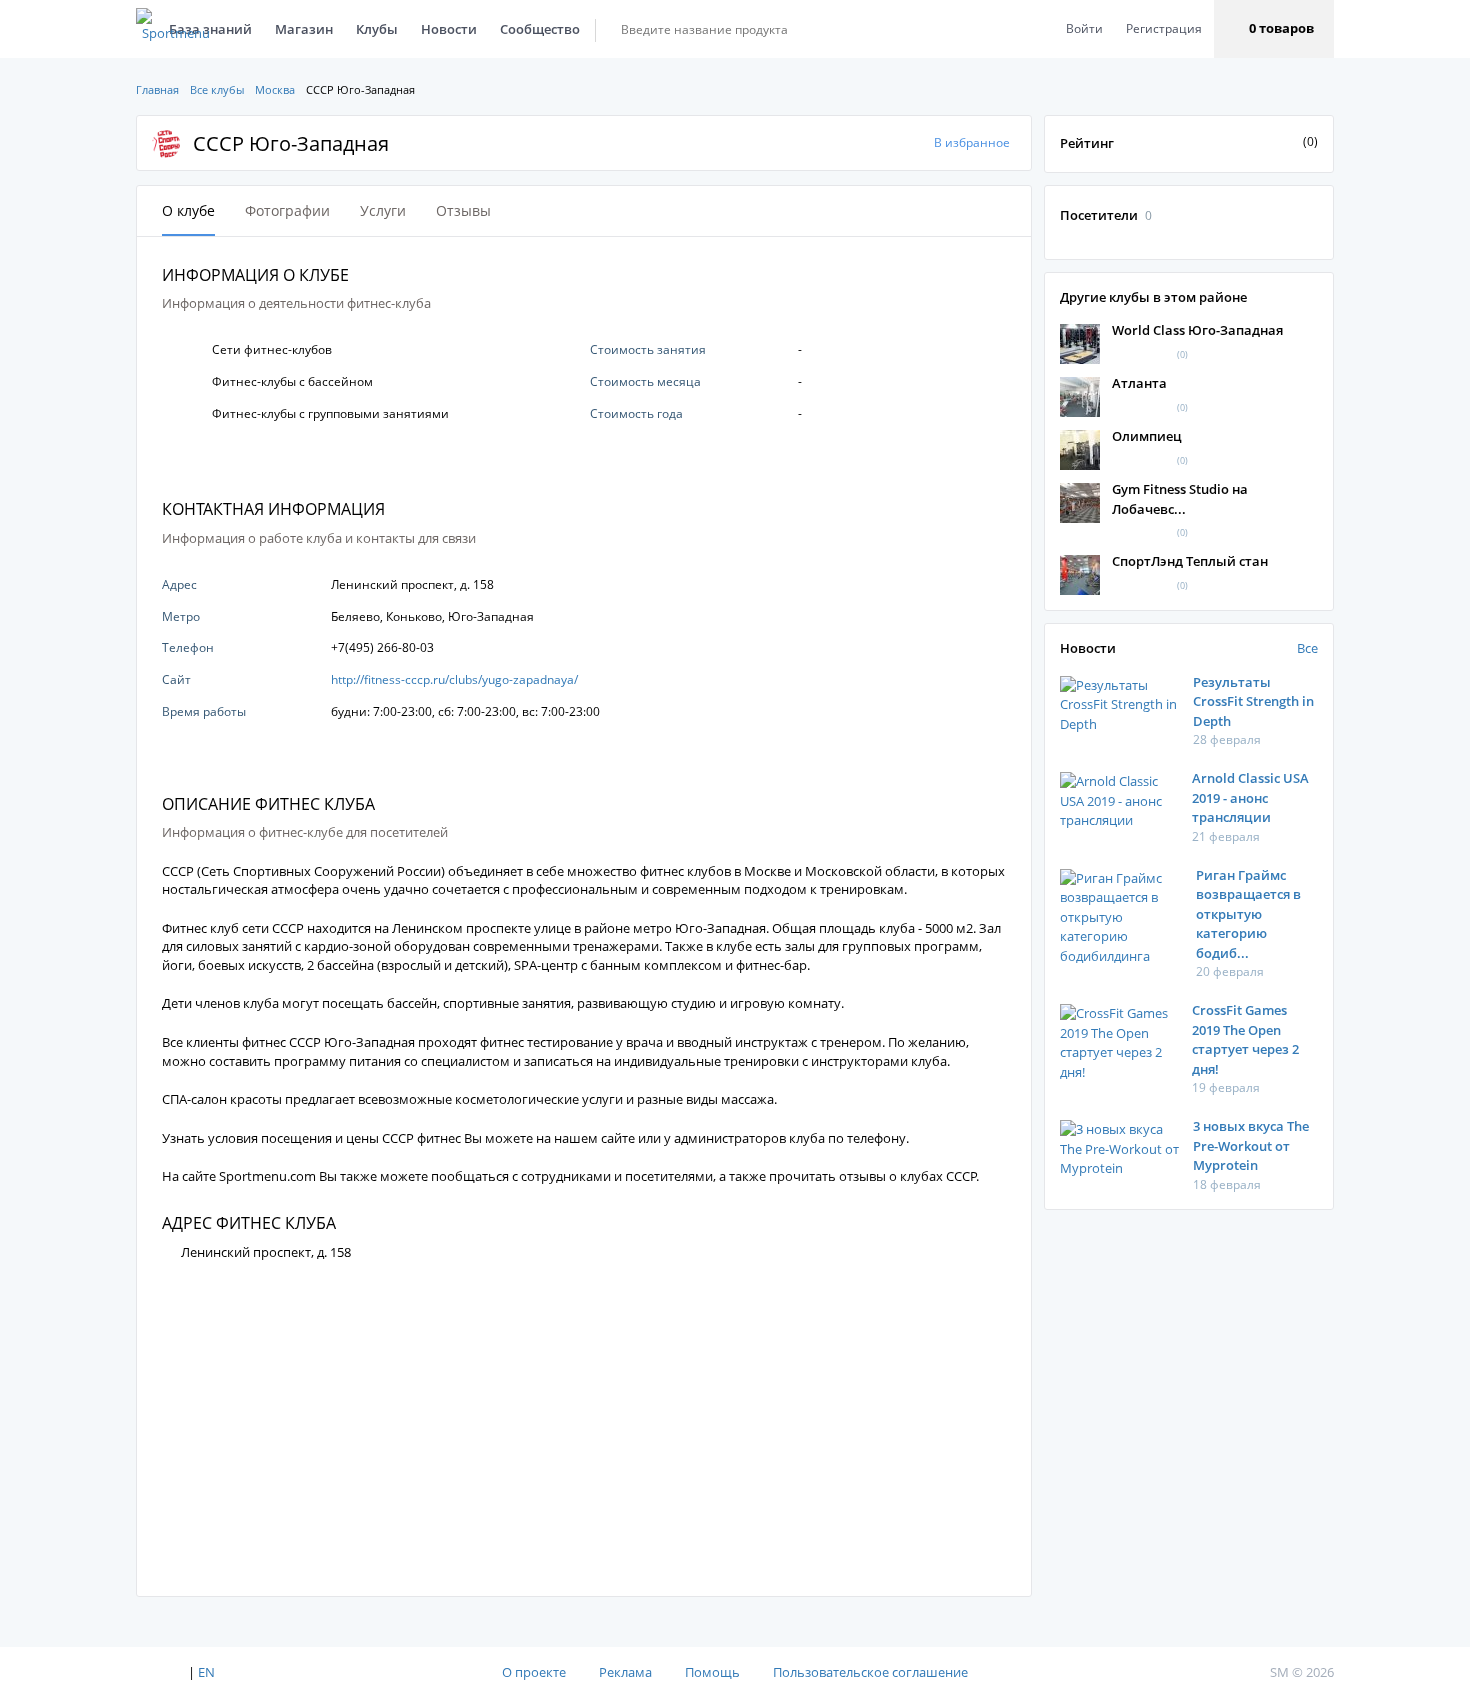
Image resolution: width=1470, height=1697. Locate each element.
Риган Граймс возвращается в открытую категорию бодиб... (1248, 914)
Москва (275, 89)
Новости (449, 29)
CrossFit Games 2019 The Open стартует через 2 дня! (1245, 1039)
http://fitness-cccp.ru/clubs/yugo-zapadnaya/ (454, 679)
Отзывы (463, 210)
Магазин (304, 29)
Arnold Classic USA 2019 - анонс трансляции (1250, 797)
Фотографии (287, 210)
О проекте (534, 1672)
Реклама (625, 1672)
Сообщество (540, 29)
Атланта (1139, 383)
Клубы (377, 29)
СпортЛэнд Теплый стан (1190, 561)
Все (1307, 648)
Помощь (712, 1672)
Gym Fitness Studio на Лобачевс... (1180, 499)
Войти (1084, 28)
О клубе (188, 210)
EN (206, 1672)
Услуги (383, 210)
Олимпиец (1147, 436)
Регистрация (1164, 28)
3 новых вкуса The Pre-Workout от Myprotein (1251, 1145)
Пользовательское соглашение (870, 1672)
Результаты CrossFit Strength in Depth (1253, 701)
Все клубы (217, 89)
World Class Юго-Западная (1197, 330)
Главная (157, 89)
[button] (1274, 29)
